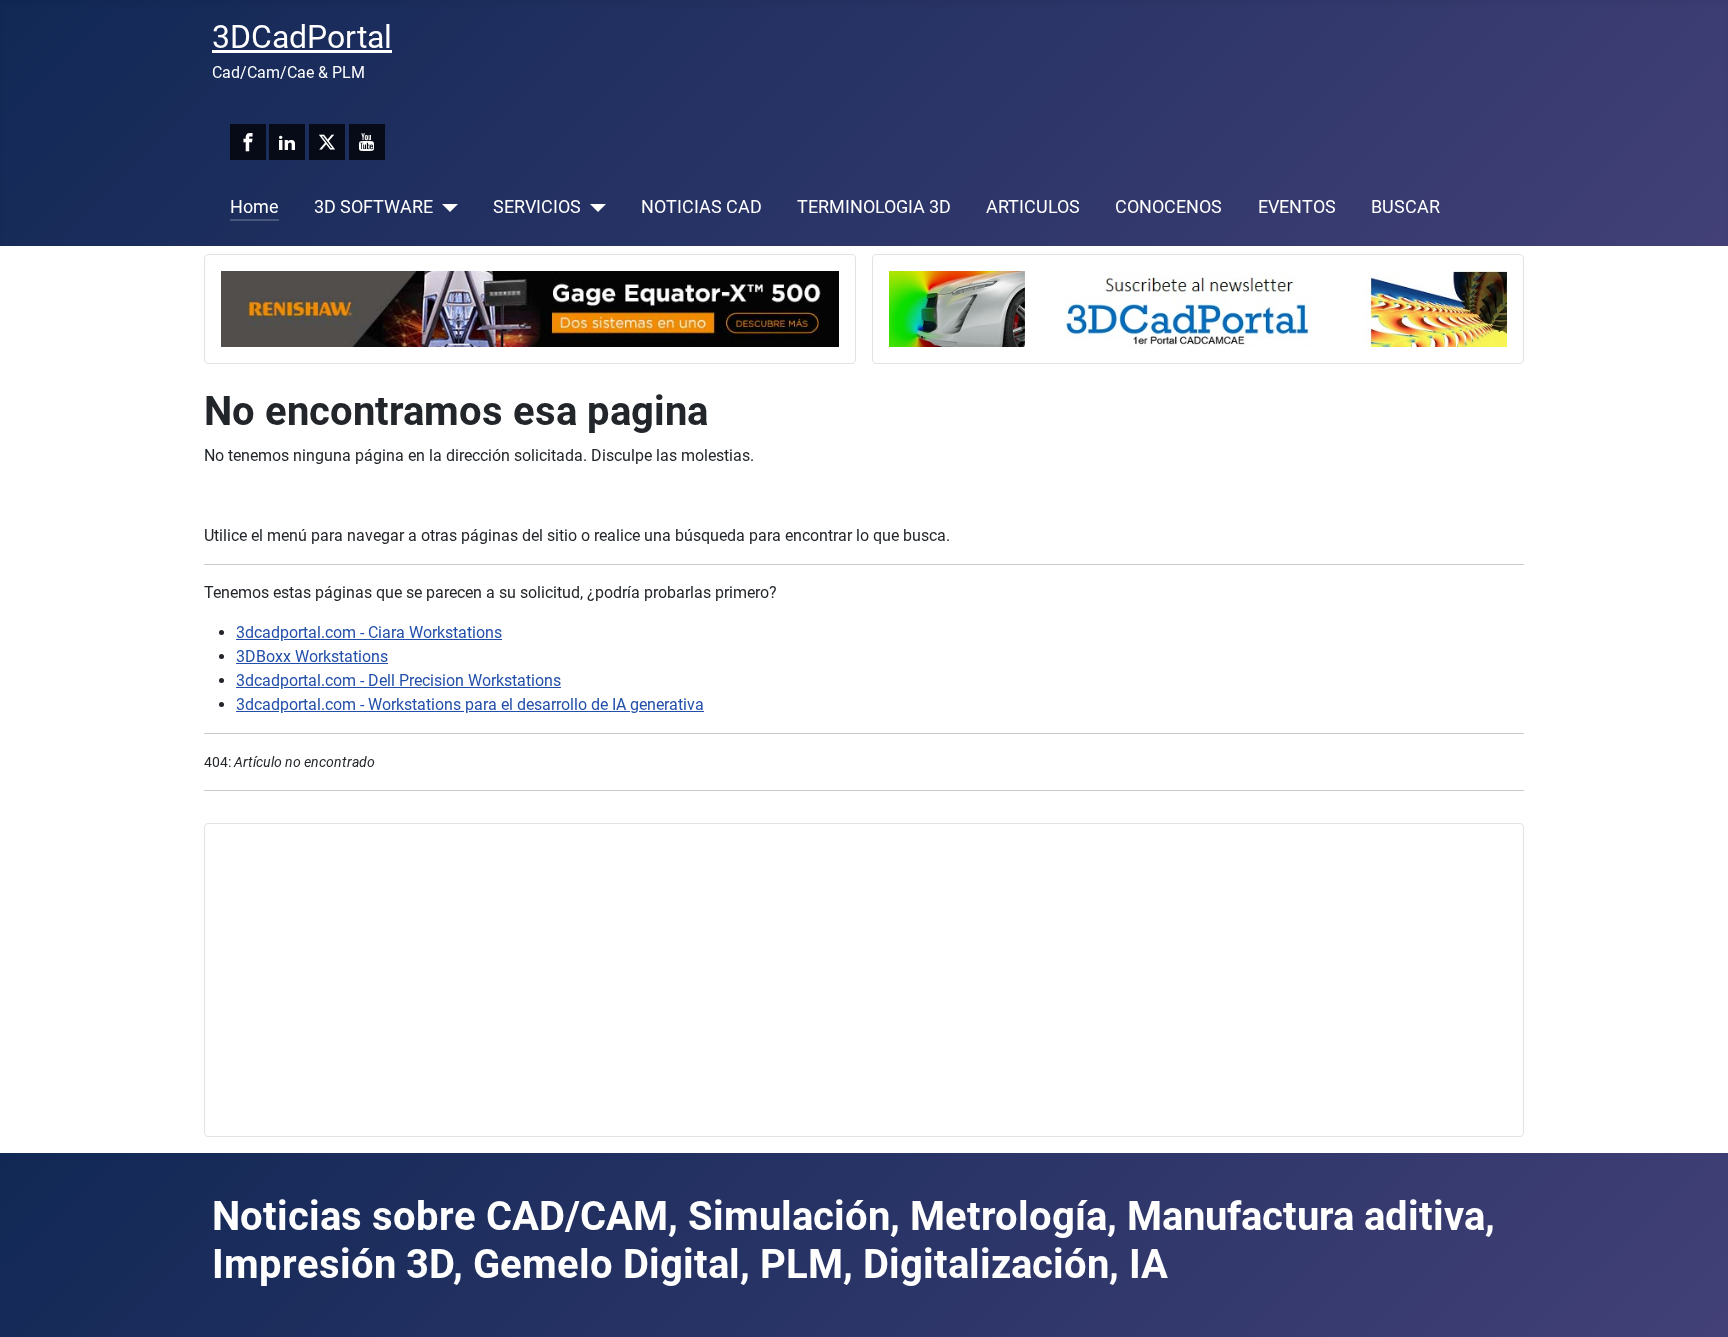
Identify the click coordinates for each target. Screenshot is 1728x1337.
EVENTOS (1297, 207)
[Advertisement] (821, 980)
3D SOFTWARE (373, 207)
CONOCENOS (1168, 207)
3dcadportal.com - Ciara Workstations (369, 632)
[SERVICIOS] (593, 207)
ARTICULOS (1033, 207)
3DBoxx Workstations (312, 656)
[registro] (1198, 307)
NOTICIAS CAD (701, 207)
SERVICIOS (537, 207)
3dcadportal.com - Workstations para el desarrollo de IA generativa (470, 704)
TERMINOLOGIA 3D (874, 207)
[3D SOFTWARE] (445, 207)
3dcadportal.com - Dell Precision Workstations (398, 680)
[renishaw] (530, 307)
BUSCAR (1405, 207)
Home (254, 207)
